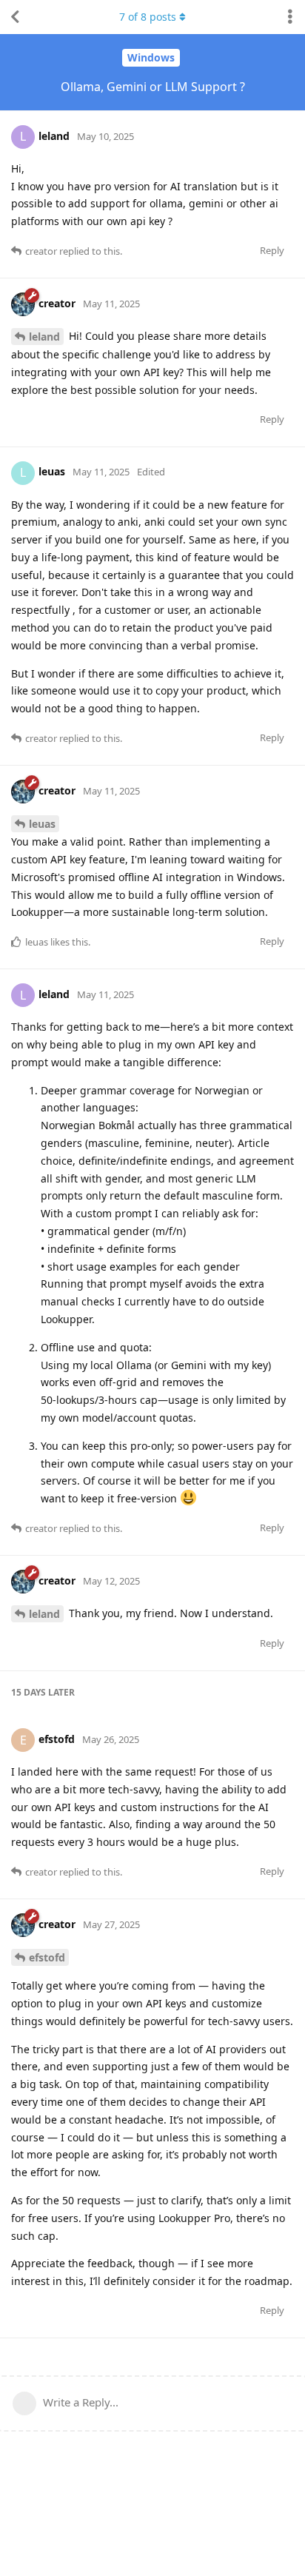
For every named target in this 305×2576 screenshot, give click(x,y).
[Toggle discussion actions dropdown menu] (290, 17)
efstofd (47, 1957)
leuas (42, 824)
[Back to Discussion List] (15, 17)
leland (44, 337)
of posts (148, 17)
